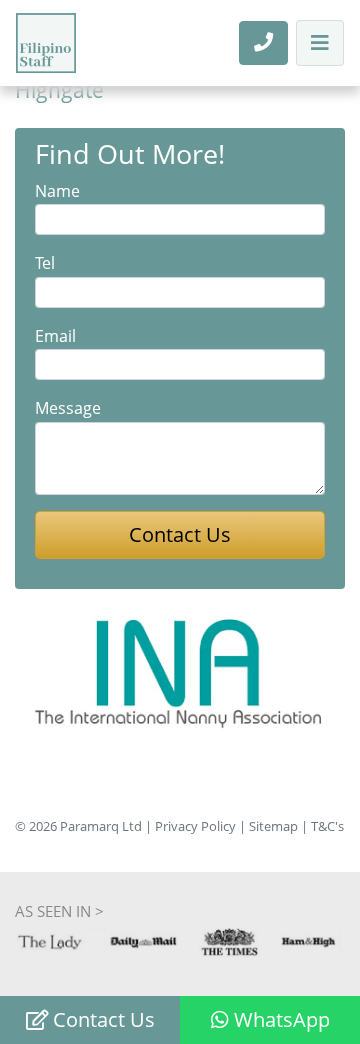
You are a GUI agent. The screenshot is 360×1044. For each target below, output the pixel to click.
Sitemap (273, 826)
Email (55, 336)
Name (57, 191)
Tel (45, 263)
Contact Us (101, 1019)
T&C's (327, 826)
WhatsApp (279, 1019)
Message (68, 408)
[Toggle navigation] (320, 43)
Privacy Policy (195, 826)
